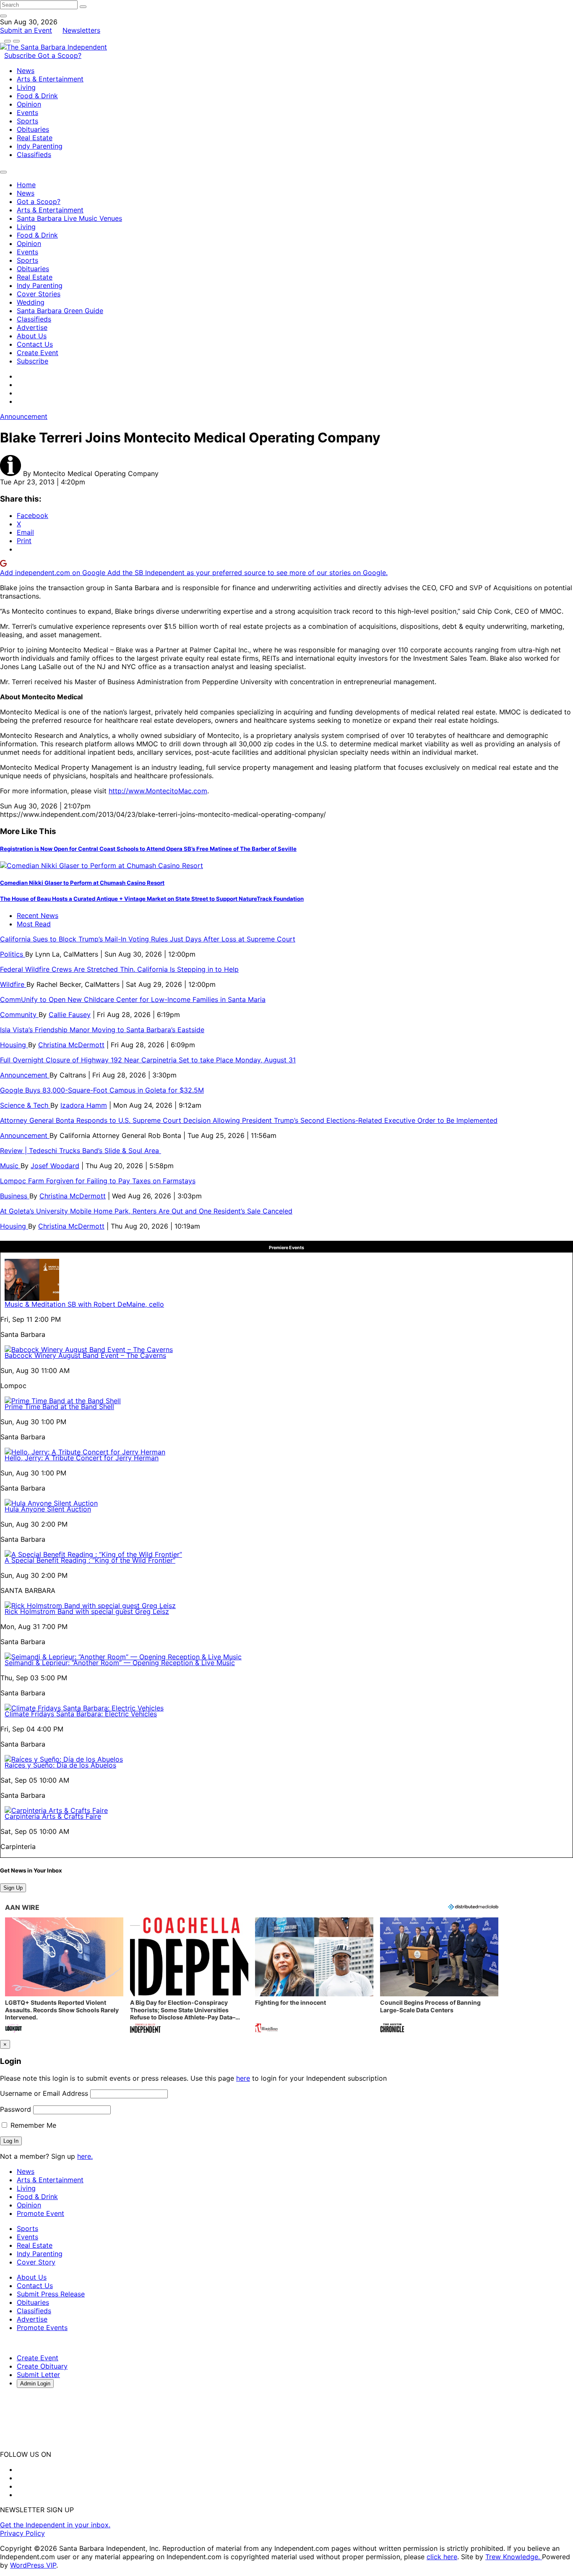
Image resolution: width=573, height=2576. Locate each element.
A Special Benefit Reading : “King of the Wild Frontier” (90, 1560)
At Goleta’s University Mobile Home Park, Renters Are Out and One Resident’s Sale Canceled (146, 1211)
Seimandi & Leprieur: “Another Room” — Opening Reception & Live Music (120, 1663)
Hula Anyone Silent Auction (48, 1509)
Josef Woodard (55, 1166)
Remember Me (32, 2125)
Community (19, 1015)
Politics (13, 954)
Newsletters (81, 30)
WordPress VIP (33, 2565)
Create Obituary (42, 2366)
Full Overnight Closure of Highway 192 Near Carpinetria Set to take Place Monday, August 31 (148, 1060)
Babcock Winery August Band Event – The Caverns (85, 1355)
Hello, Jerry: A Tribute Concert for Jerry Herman (82, 1458)
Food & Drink (37, 96)
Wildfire (13, 984)
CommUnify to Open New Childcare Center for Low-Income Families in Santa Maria (133, 999)
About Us (32, 336)
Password (16, 2109)
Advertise (32, 327)
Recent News (38, 915)
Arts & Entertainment (50, 79)
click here (442, 2557)
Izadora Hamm (84, 1105)
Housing (14, 1045)
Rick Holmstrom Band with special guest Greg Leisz (87, 1611)
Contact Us (35, 344)
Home (26, 185)
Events (27, 112)
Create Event (38, 353)
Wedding (31, 302)
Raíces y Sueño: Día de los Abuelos (60, 1765)
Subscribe (21, 55)
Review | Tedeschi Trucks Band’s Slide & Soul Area (81, 1151)
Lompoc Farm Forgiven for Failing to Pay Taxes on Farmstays (98, 1181)
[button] (64, 1976)
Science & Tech (25, 1105)
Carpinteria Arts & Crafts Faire (53, 1816)
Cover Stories (39, 294)
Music (10, 1166)
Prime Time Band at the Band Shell (59, 1407)
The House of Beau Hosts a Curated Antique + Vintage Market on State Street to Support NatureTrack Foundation (152, 899)
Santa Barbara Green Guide (60, 311)
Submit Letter (38, 2375)
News (26, 71)
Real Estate (35, 138)
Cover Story (36, 2262)
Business (15, 1196)
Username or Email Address (44, 2093)
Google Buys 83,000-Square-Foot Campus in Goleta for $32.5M (102, 1090)
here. (85, 2156)
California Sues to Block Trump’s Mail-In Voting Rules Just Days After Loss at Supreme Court (148, 939)
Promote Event (40, 2213)
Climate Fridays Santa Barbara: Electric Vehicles (81, 1714)
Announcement (24, 416)
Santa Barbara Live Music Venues (69, 218)
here (243, 2078)
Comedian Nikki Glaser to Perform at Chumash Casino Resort (82, 883)
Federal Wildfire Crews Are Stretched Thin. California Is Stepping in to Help (119, 969)
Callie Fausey (70, 1015)
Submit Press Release (51, 2294)
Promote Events (42, 2328)
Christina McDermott (71, 1045)
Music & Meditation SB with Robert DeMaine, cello (84, 1304)
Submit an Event (26, 30)
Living (26, 87)
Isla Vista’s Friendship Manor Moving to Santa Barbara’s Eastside (102, 1030)
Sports (27, 121)
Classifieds (34, 154)
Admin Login (35, 2384)
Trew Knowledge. (514, 2557)
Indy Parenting (40, 146)
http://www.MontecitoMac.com (158, 791)
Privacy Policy (22, 2533)
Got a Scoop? (60, 55)
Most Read (34, 924)
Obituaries (33, 129)
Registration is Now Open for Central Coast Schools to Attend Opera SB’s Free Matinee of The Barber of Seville (148, 849)
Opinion (29, 104)
